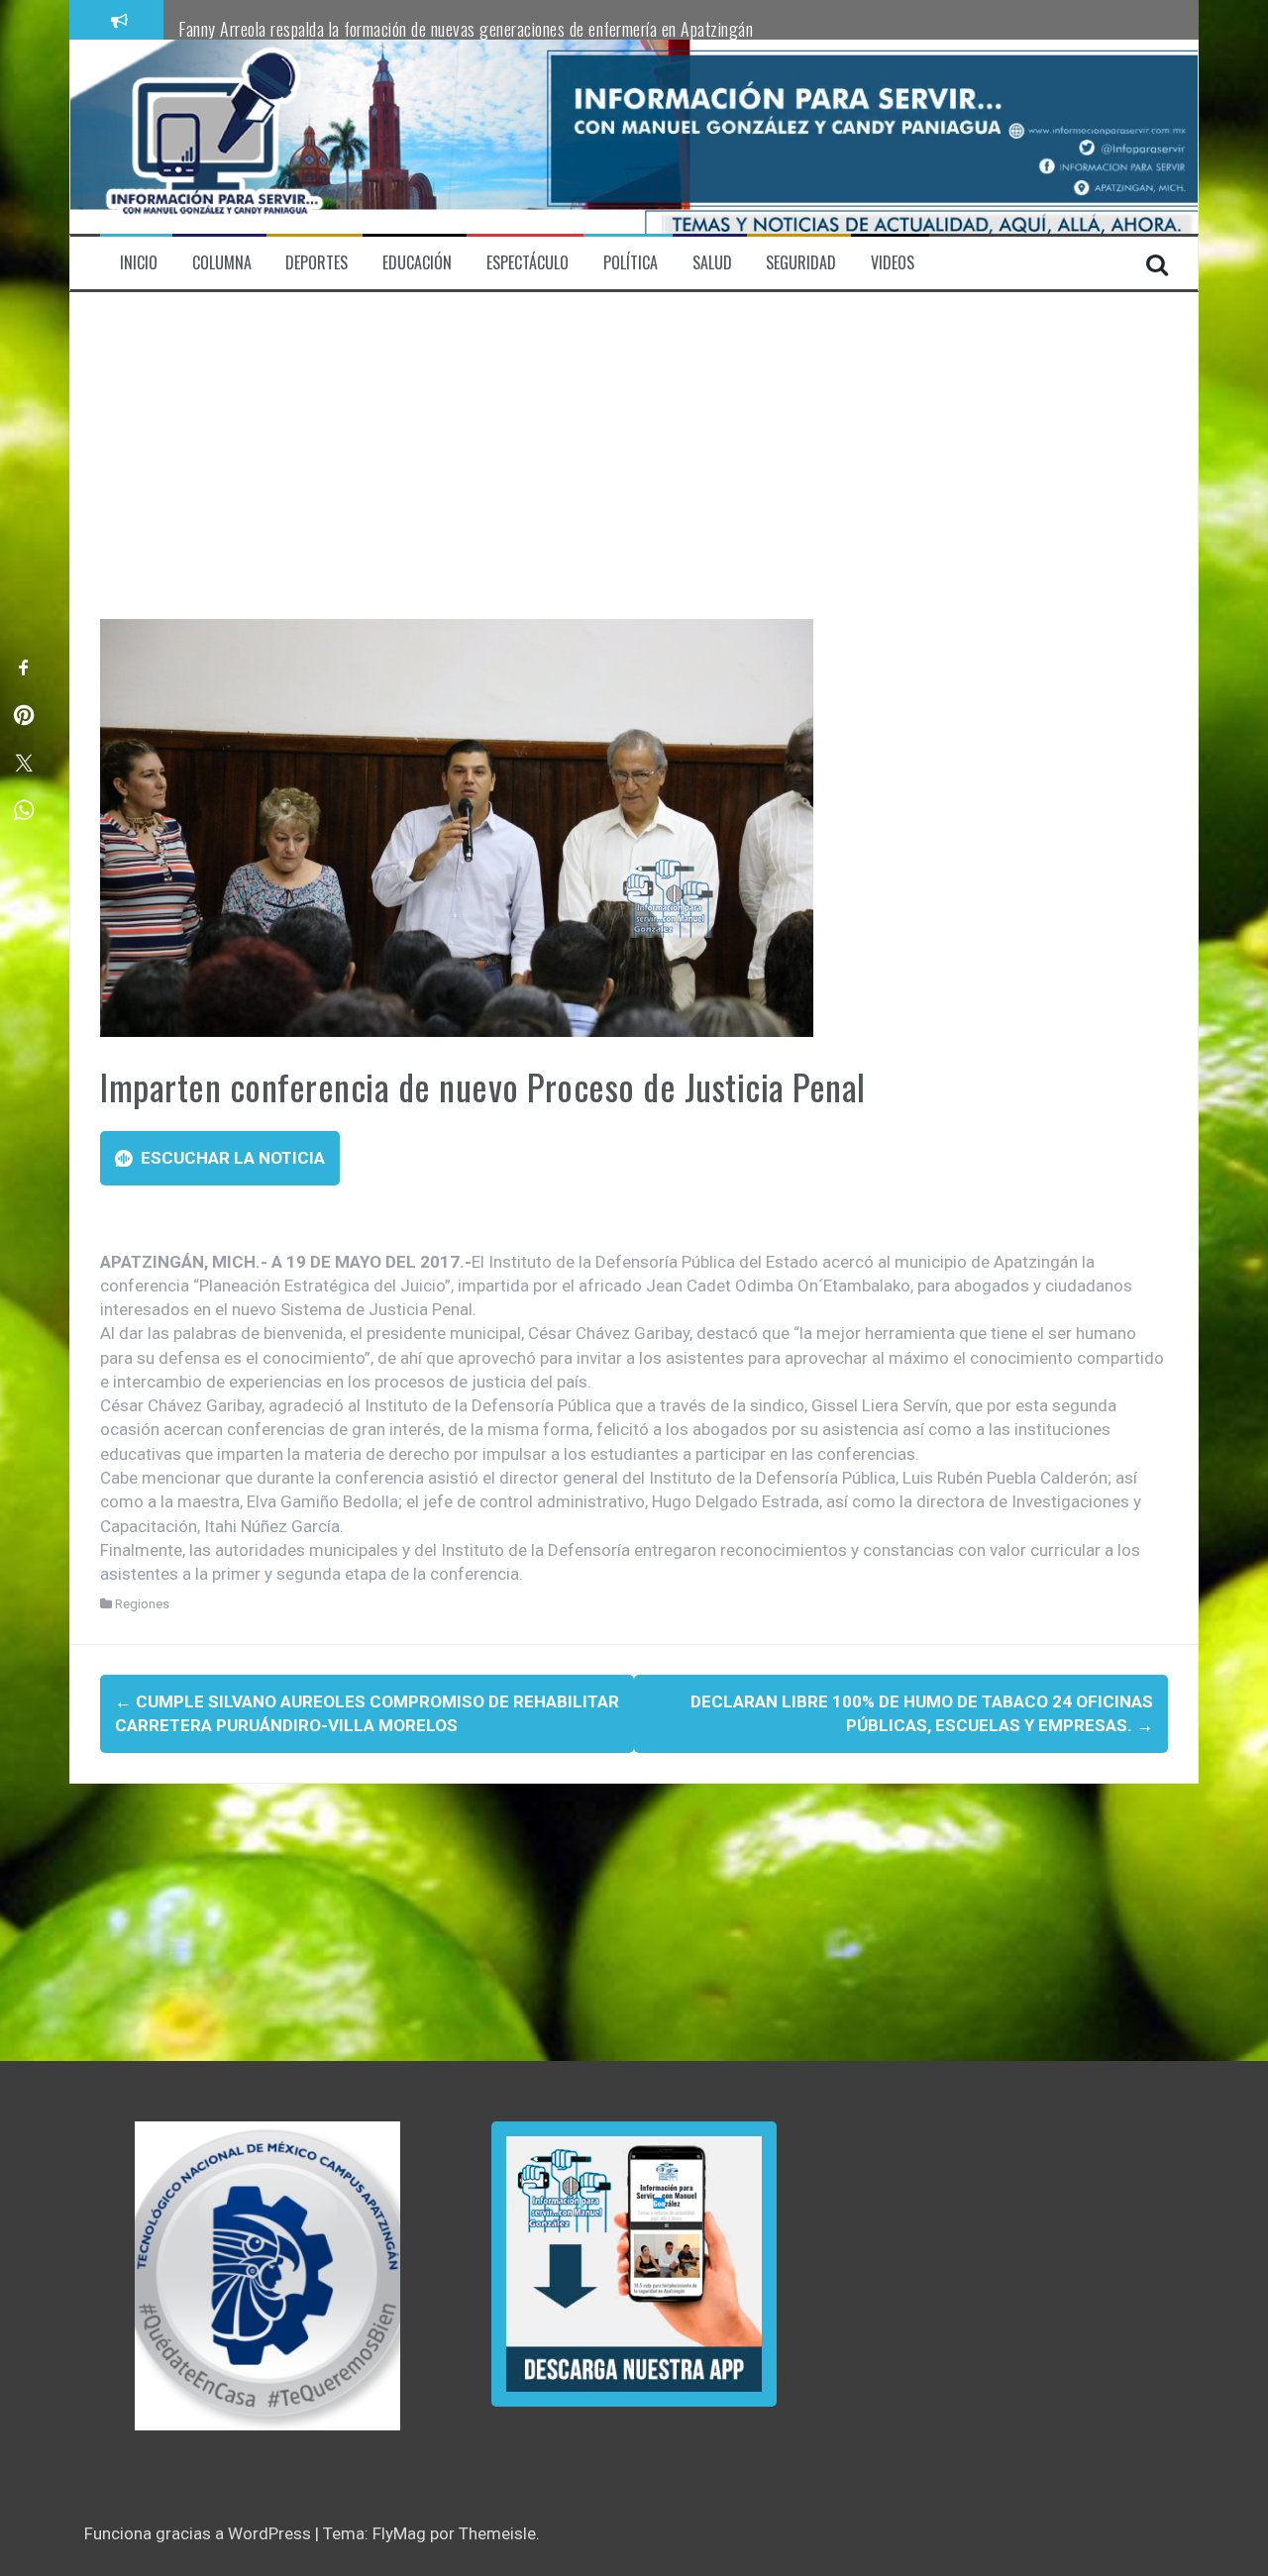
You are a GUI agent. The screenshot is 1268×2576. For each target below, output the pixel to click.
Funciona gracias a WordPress (200, 2533)
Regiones (142, 1604)
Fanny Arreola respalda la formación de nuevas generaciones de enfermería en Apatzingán (466, 29)
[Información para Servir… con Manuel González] (214, 136)
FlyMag (399, 2533)
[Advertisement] (634, 470)
